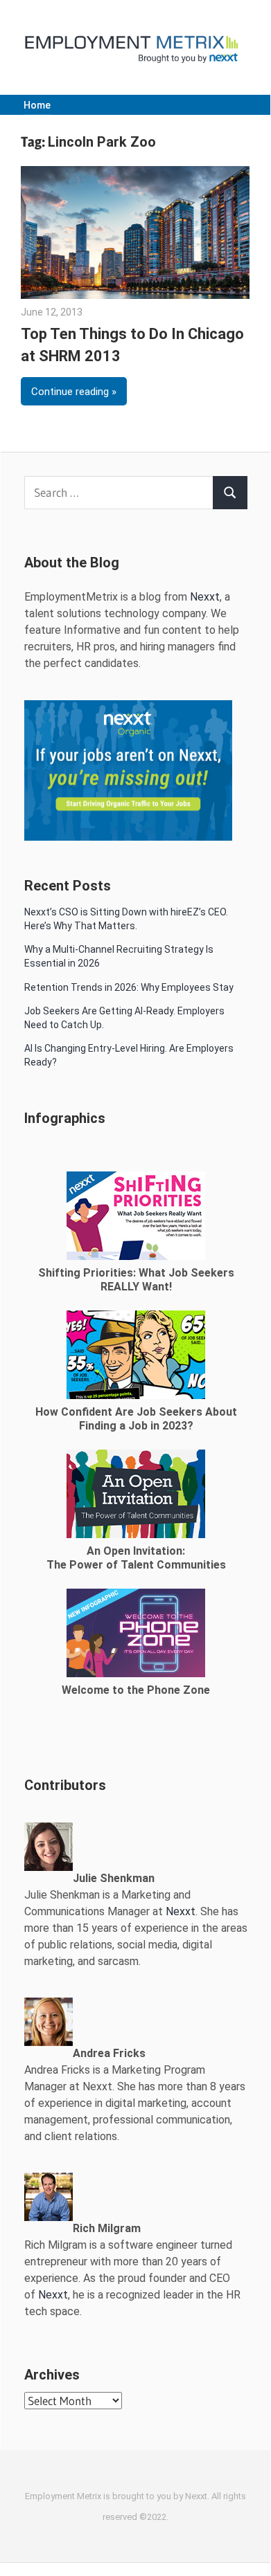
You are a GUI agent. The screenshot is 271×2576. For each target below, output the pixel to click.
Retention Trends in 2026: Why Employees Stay (129, 987)
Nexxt (205, 597)
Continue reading (70, 392)
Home (37, 105)
